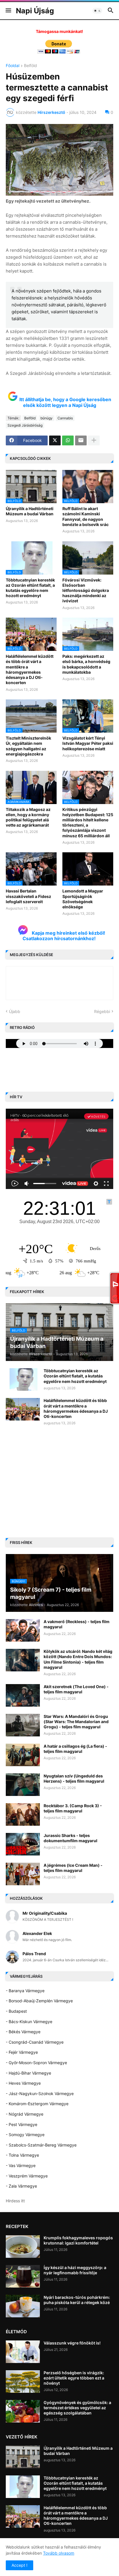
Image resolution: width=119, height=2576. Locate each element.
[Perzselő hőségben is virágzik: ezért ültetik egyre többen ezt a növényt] (23, 2381)
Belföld (30, 66)
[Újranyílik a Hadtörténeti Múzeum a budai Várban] (23, 2457)
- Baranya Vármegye (25, 1991)
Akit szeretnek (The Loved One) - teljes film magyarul (76, 1689)
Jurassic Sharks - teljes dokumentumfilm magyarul (70, 1838)
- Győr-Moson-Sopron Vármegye (36, 2063)
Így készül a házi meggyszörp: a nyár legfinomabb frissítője (75, 2270)
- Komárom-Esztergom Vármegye (37, 2104)
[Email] (81, 440)
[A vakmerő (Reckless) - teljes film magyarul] (23, 1630)
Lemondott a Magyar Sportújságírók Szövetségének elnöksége (83, 899)
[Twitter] (55, 440)
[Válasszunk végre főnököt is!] (23, 2352)
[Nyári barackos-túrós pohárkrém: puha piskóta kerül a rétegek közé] (23, 2306)
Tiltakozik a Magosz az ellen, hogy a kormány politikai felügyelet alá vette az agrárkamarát (28, 817)
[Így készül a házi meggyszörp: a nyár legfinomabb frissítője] (23, 2276)
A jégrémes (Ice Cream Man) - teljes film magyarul (73, 1868)
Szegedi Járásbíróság (25, 425)
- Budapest (16, 2011)
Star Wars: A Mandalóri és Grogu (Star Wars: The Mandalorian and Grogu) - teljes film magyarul (76, 1722)
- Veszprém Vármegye (27, 2176)
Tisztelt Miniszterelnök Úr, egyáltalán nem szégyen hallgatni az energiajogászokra (28, 746)
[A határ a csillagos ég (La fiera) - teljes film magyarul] (23, 1755)
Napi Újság (35, 11)
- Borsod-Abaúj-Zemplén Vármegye (39, 2001)
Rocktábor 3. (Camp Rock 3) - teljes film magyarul (73, 1808)
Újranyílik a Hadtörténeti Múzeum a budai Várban (30, 511)
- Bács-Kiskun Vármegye (29, 2022)
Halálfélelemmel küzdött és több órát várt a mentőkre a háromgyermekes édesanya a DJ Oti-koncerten (30, 669)
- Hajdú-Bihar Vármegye (28, 2073)
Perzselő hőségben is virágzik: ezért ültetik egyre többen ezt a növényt (74, 2378)
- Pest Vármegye (22, 2124)
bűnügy (47, 418)
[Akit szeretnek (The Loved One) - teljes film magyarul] (23, 1695)
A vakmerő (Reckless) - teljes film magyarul (77, 1624)
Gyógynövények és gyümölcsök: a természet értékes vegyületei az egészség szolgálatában (77, 2408)
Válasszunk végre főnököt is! (72, 2343)
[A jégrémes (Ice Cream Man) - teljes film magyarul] (23, 1874)
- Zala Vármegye (21, 2186)
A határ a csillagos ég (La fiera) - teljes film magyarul (75, 1749)
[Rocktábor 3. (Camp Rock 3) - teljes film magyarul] (23, 1814)
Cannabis (65, 418)
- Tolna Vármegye (22, 2155)
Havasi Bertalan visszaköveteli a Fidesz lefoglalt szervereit (28, 896)
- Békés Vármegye (23, 2032)
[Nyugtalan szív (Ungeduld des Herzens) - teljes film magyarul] (23, 1785)
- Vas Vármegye (21, 2165)
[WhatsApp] (68, 440)
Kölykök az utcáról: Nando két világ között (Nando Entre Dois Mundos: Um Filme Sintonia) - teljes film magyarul (78, 1659)
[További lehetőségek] (94, 440)
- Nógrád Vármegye (25, 2114)
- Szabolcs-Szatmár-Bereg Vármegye (41, 2145)
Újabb (15, 1011)
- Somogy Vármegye (25, 2135)
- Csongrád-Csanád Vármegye (35, 2042)
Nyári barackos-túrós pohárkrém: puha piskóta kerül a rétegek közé (77, 2300)
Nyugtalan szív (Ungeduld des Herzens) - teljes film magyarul (74, 1778)
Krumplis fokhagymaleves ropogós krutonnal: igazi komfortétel (78, 2240)
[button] (8, 11)
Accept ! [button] (19, 2565)
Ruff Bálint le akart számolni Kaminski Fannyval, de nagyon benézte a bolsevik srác (85, 516)
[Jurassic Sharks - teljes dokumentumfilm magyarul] (23, 1844)
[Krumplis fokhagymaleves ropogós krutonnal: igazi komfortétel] (23, 2247)
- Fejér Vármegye (22, 2052)
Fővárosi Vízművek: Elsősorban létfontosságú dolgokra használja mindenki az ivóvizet (86, 590)
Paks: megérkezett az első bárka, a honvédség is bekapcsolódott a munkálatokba (86, 664)
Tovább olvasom (59, 2553)
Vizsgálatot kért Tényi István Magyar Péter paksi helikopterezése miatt (88, 743)
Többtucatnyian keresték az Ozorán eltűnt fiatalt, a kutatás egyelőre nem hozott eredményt (30, 588)
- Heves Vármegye (23, 2083)
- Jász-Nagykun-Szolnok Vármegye (40, 2093)
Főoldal (13, 66)
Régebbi (102, 1011)
